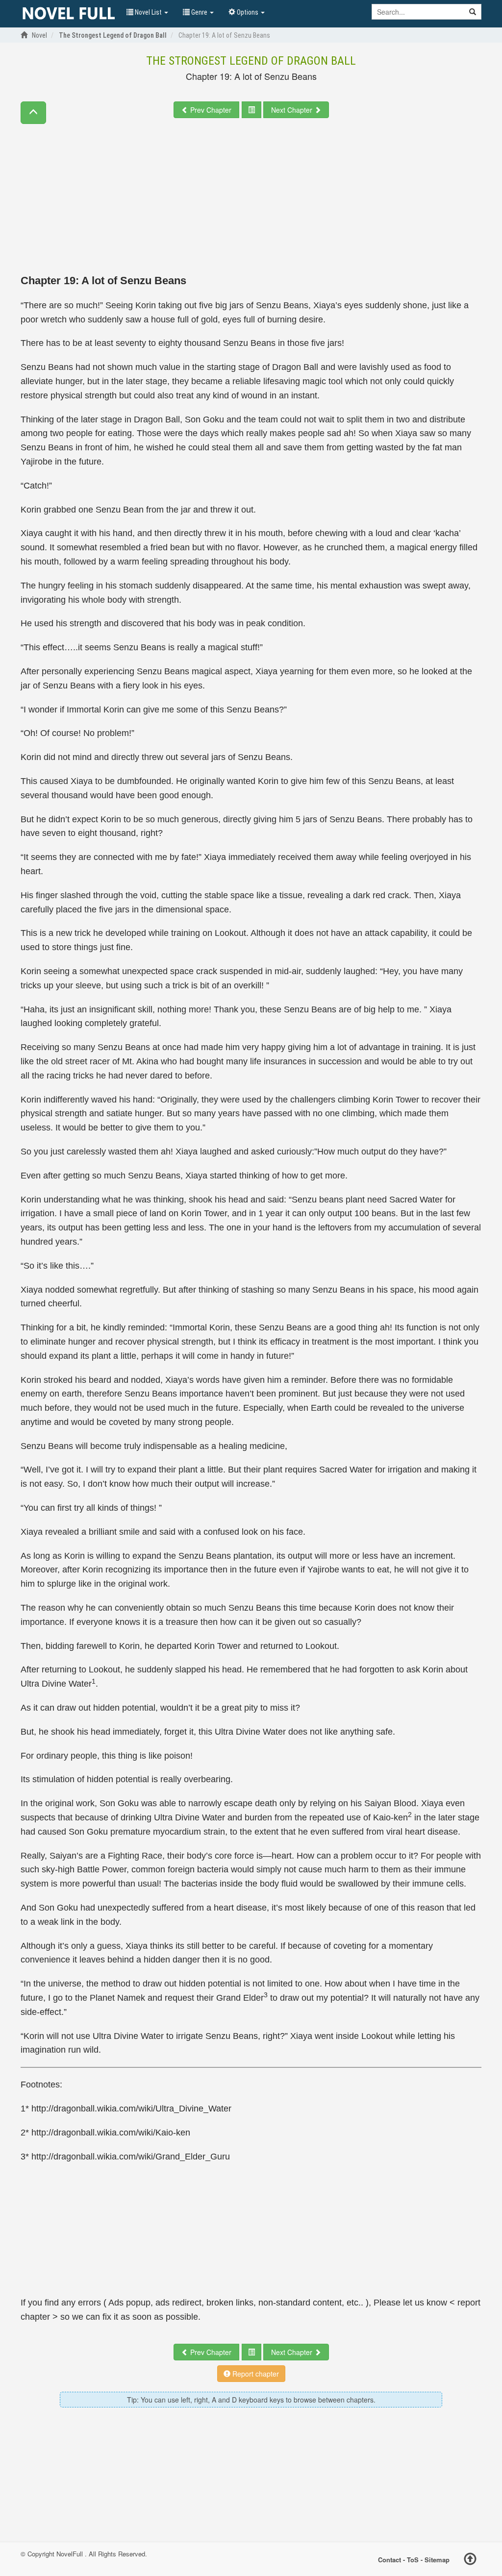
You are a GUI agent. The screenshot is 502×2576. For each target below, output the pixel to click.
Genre (199, 12)
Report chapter (255, 2374)
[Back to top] (470, 2560)
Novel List (148, 12)
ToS (413, 2559)
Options (248, 12)
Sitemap (437, 2559)
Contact (389, 2559)
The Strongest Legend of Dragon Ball (251, 61)
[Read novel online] (69, 14)
